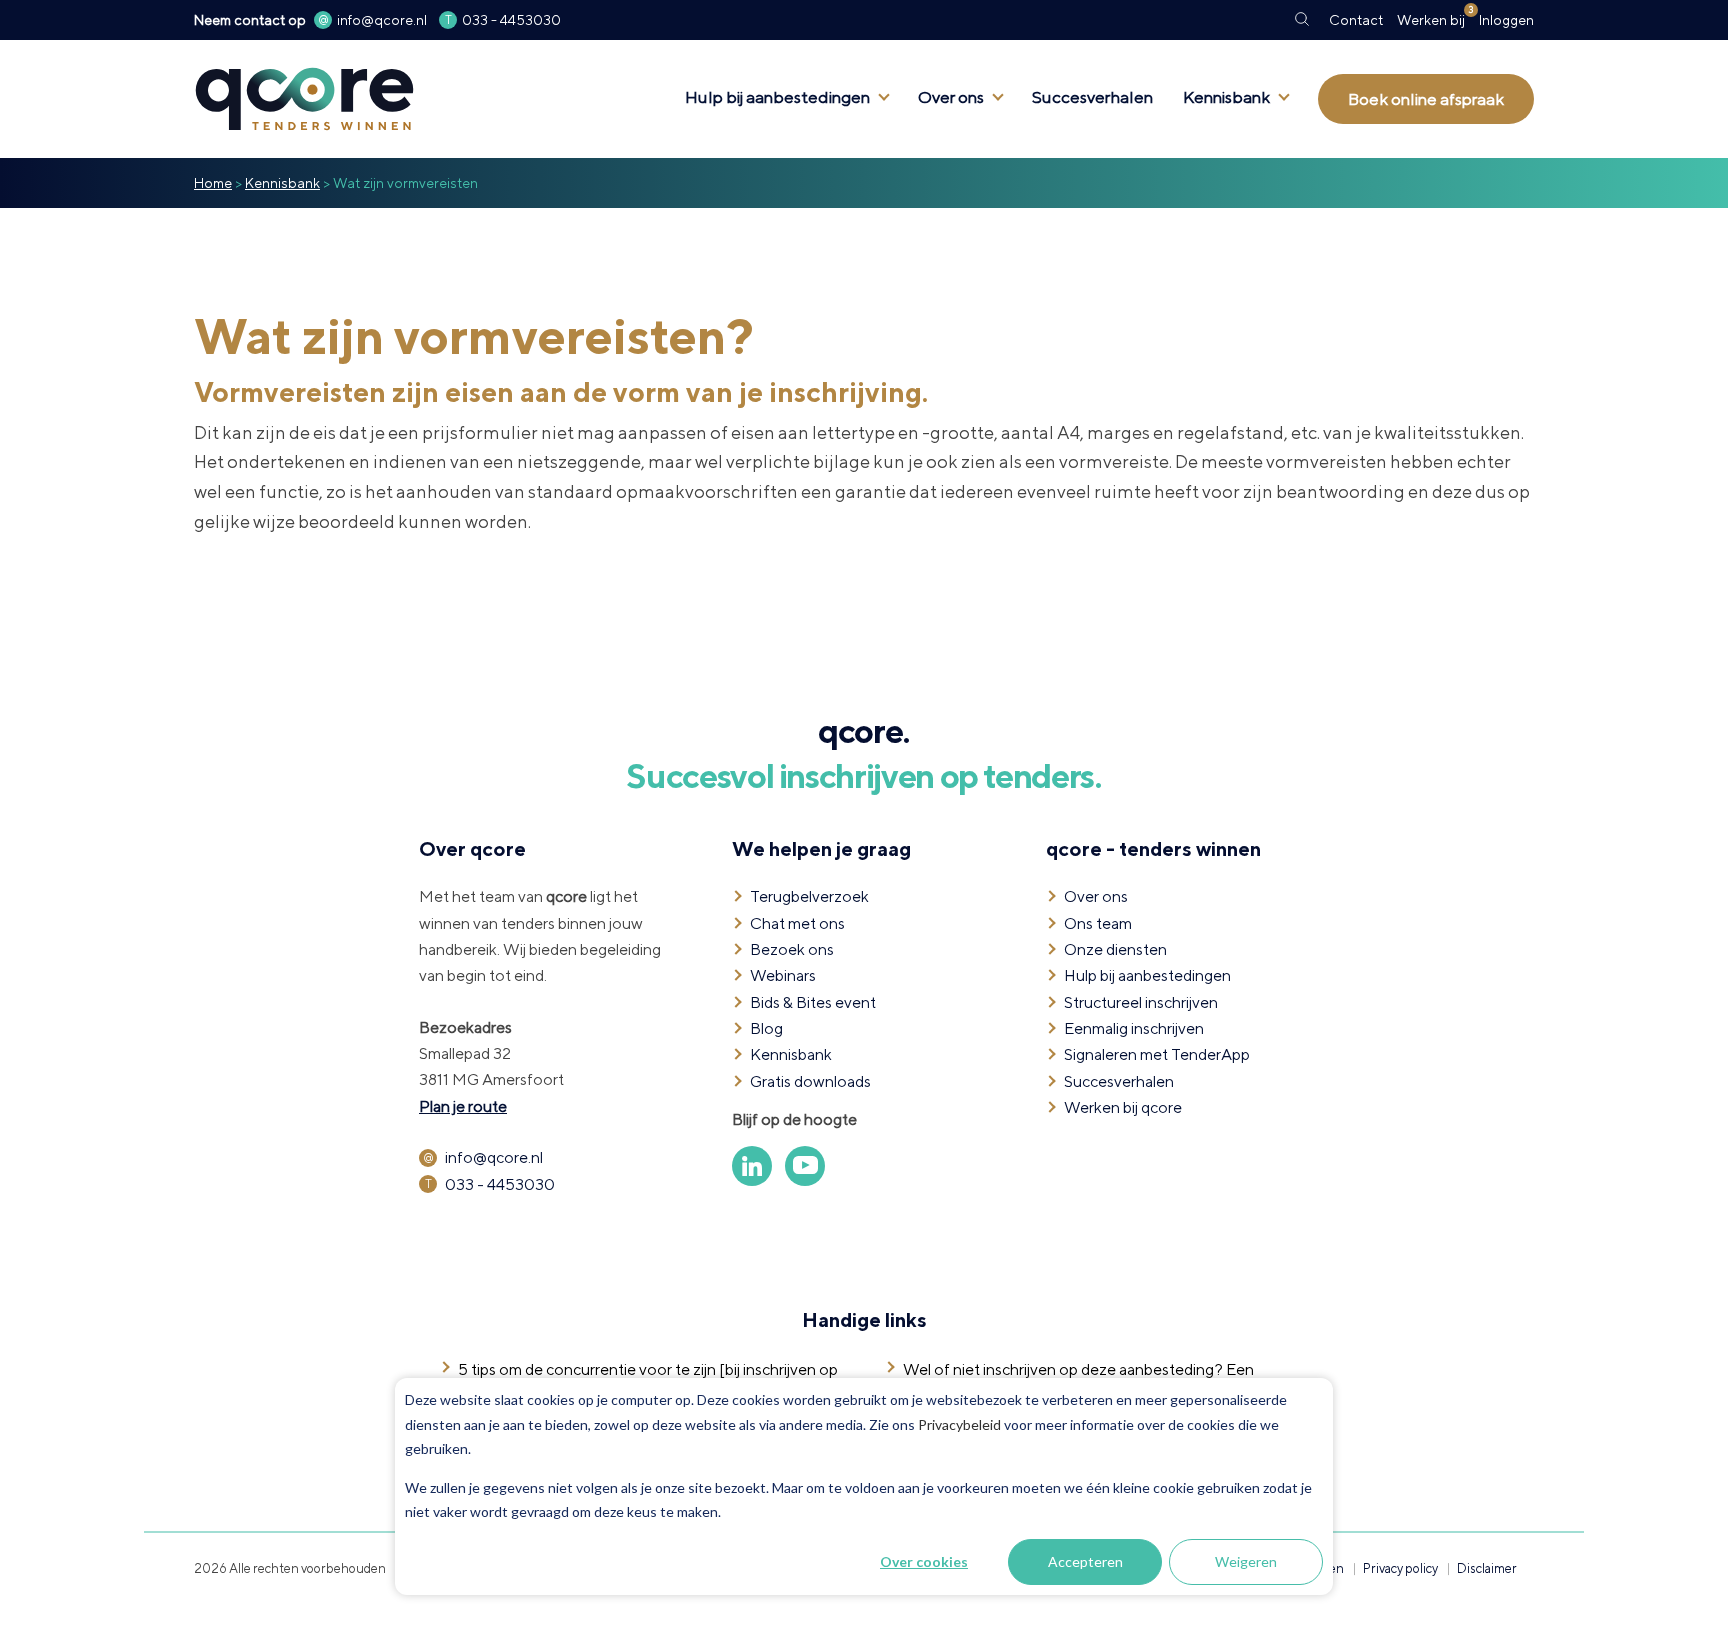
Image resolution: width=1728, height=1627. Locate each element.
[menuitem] (1431, 20)
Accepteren (1085, 1561)
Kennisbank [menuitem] (1226, 97)
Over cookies (924, 1561)
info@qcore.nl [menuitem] (382, 20)
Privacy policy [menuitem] (1400, 1568)
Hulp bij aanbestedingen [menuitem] (777, 97)
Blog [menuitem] (766, 1028)
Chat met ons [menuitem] (797, 923)
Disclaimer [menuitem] (1487, 1568)
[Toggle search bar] (1302, 20)
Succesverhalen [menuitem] (1092, 97)
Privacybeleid (959, 1424)
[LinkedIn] (753, 1180)
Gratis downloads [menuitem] (810, 1081)
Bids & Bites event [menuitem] (813, 1002)
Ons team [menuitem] (1098, 923)
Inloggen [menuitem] (1506, 20)
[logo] (304, 54)
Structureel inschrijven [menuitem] (1141, 1002)
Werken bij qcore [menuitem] (1123, 1107)
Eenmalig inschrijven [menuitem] (1134, 1028)
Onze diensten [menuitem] (1115, 949)
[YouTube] (805, 1180)
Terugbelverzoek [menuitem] (809, 896)
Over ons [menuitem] (951, 97)
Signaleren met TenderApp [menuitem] (1157, 1054)
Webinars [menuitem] (783, 975)
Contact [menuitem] (1356, 20)
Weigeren (1246, 1561)
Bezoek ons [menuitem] (792, 949)
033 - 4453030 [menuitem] (511, 20)
